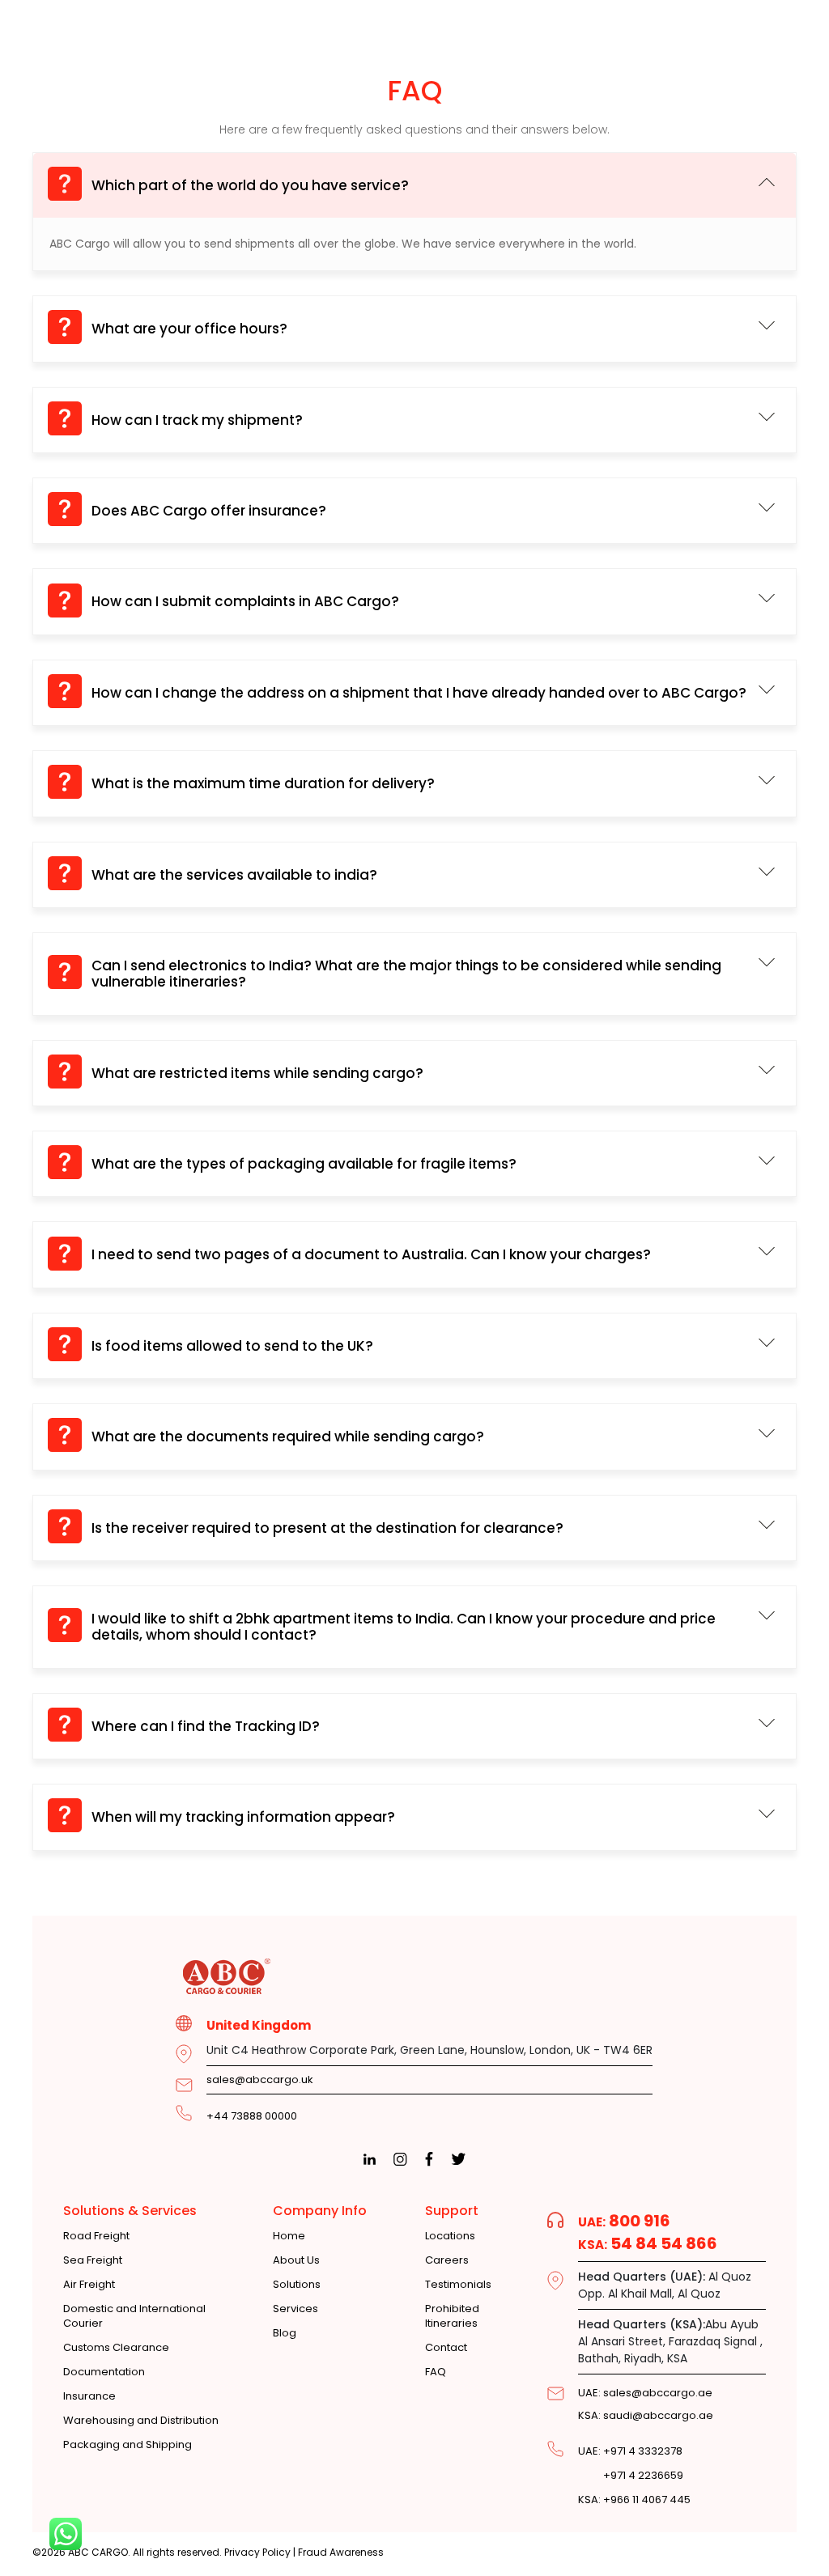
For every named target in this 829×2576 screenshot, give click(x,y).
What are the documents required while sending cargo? (288, 1437)
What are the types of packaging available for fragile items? (304, 1164)
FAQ (436, 2372)
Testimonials (458, 2285)
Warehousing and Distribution (141, 2421)
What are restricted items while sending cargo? (257, 1073)
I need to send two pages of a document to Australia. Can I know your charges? (371, 1254)
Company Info (320, 2211)
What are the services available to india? (234, 875)
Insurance (89, 2396)
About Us (296, 2260)
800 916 (624, 2221)
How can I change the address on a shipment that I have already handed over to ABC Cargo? (419, 693)
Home (289, 2236)
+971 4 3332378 (630, 2451)
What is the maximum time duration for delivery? (263, 783)
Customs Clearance (116, 2348)
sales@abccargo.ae (645, 2393)
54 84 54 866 (648, 2243)
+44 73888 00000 (252, 2116)
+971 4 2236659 (631, 2476)
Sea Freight (93, 2260)
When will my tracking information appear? (243, 1817)
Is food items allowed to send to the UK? (232, 1346)
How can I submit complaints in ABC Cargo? (245, 601)
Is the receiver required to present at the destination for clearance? (327, 1528)
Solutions (297, 2285)
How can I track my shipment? (197, 420)
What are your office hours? (189, 329)
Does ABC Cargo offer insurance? (209, 511)
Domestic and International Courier (134, 2316)
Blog (285, 2333)
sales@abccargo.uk (260, 2079)
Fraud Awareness (341, 2552)
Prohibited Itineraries (452, 2316)
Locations (450, 2236)
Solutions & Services (130, 2211)
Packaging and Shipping (128, 2445)
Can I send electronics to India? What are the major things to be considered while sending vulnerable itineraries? (406, 974)
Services (295, 2309)
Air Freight (89, 2285)
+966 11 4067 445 (634, 2500)
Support (452, 2211)
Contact (446, 2348)
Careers (447, 2260)
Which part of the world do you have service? (250, 185)
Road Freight (96, 2236)
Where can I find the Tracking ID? (206, 1726)
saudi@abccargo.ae (646, 2415)
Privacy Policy (257, 2552)
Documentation (104, 2372)
